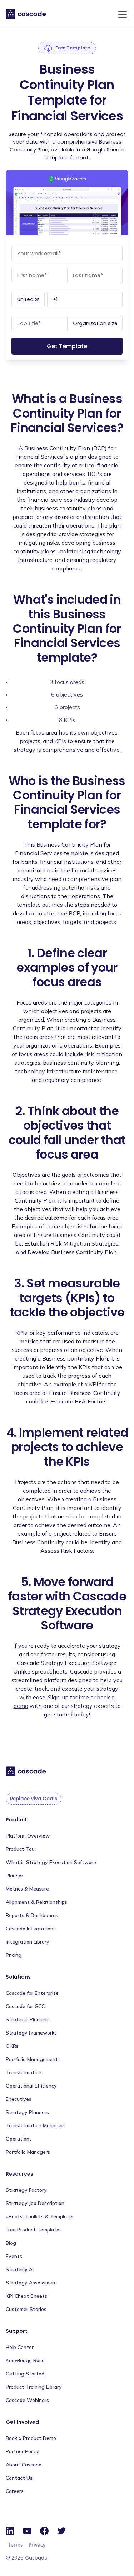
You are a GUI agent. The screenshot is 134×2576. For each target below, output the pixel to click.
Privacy (37, 2545)
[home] (26, 14)
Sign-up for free (68, 1697)
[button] (121, 14)
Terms (16, 2545)
